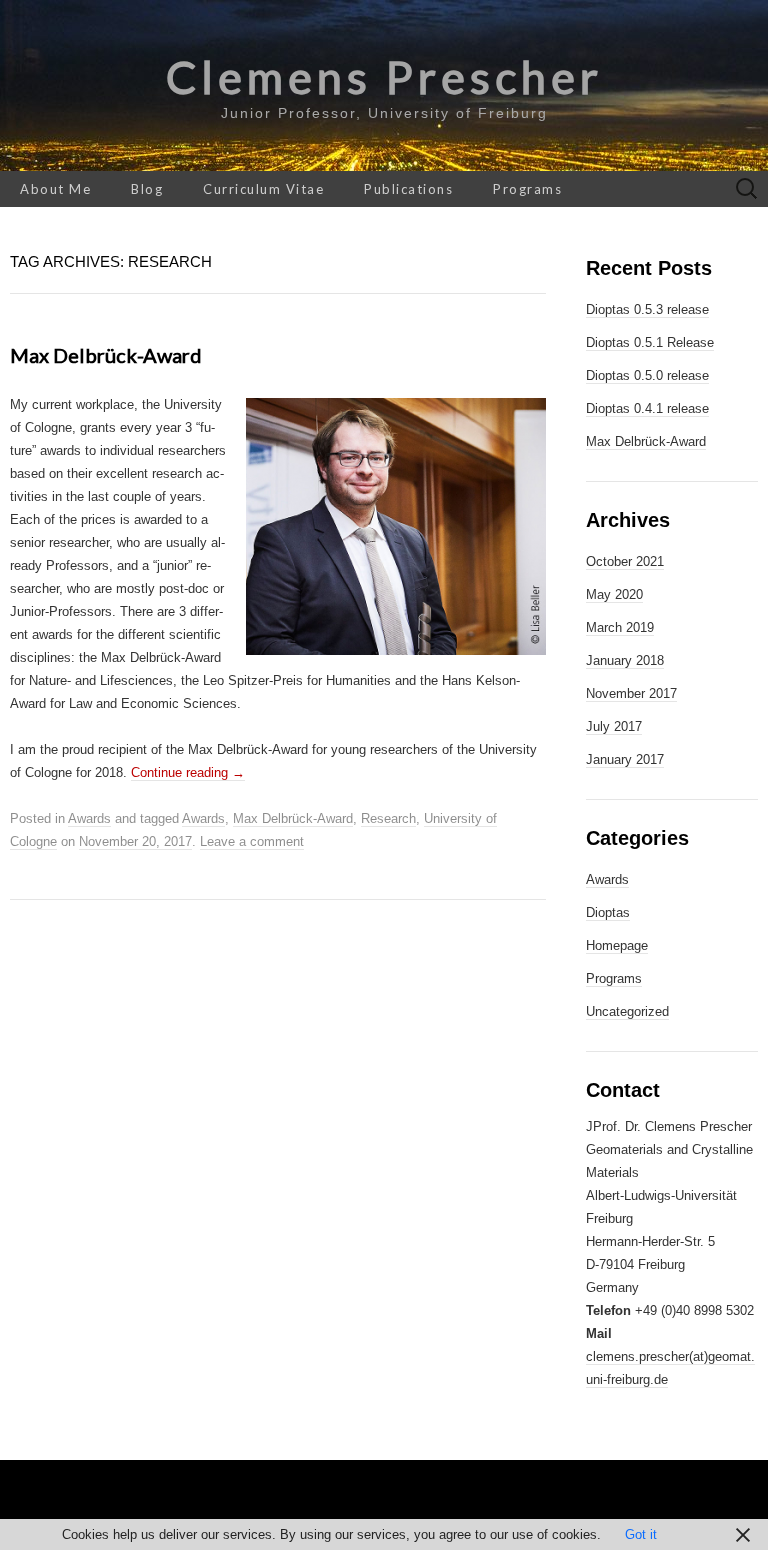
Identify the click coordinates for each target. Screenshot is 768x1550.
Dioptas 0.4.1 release (647, 408)
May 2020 (614, 594)
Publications (408, 189)
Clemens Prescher (384, 77)
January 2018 (625, 660)
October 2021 (625, 561)
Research (388, 818)
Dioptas (608, 912)
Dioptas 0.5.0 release (647, 375)
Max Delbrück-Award (106, 355)
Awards (89, 818)
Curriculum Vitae (263, 189)
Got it (641, 1534)
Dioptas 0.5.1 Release (650, 342)
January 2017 (625, 759)
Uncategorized (627, 1011)
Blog (147, 189)
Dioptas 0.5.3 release (647, 309)
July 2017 (614, 726)
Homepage (617, 945)
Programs (527, 189)
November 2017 (631, 693)
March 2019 (620, 627)
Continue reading (188, 772)
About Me (55, 189)
